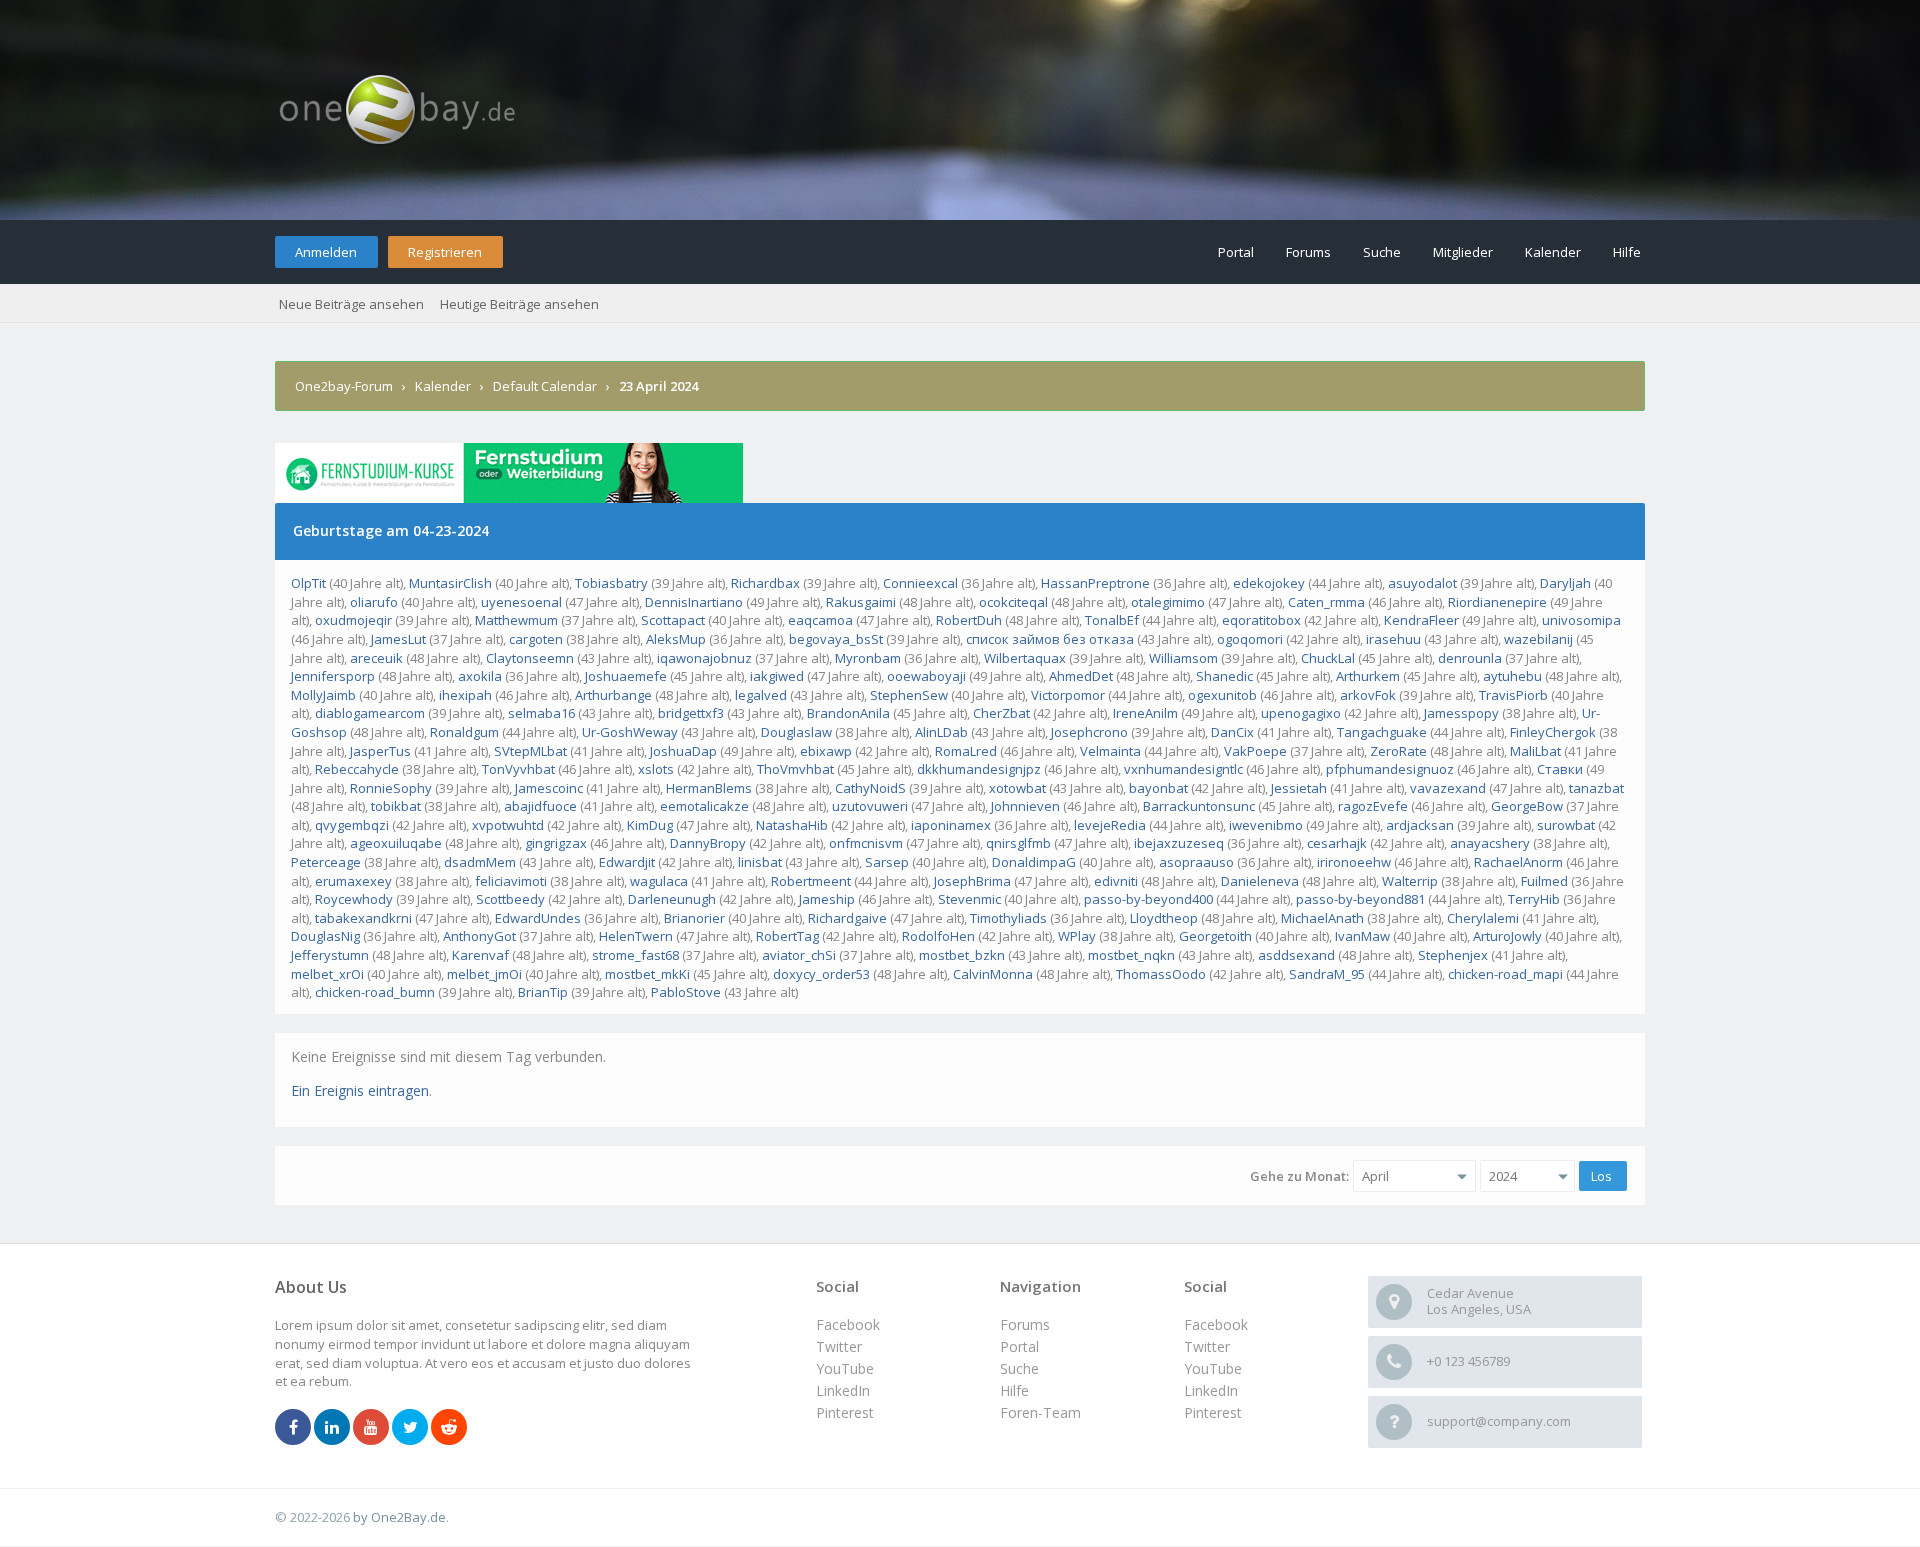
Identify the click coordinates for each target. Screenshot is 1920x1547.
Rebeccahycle (357, 769)
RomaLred (966, 751)
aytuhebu (1512, 676)
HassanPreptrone (1095, 583)
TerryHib (1534, 899)
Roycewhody (354, 899)
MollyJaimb (323, 695)
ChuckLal (1328, 658)
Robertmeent (811, 881)
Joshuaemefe (626, 676)
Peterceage (326, 862)
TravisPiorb (1513, 695)
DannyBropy (708, 843)
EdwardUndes (538, 918)
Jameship (827, 899)
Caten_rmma (1326, 602)
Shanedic (1224, 676)
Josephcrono (1089, 732)
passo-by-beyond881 (1360, 899)
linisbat (760, 862)
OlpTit (308, 583)
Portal (1236, 252)
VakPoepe (1255, 751)
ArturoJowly (1507, 936)
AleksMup (676, 639)
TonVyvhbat (518, 769)
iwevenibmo (1266, 825)
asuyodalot (1422, 583)
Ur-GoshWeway (630, 732)
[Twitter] (410, 1428)
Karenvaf (480, 955)
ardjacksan (1420, 825)
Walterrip (1410, 881)
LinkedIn (1211, 1390)
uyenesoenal (521, 602)
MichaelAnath (1322, 918)
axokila (480, 676)
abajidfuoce (540, 806)
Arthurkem (1368, 676)
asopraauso (1196, 862)
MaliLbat (1535, 751)
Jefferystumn (330, 955)
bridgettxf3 (691, 713)
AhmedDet (1081, 676)
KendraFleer (1421, 620)
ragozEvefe (1373, 806)
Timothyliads (1008, 918)
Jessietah (1299, 788)
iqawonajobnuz (704, 658)
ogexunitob (1222, 695)
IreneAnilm (1145, 713)
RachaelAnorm (1518, 862)
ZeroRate (1398, 751)
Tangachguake (1382, 732)
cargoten (536, 639)
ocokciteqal (1013, 602)
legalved (761, 695)
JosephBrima (972, 881)
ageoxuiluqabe (396, 843)
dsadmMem (480, 862)
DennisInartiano (694, 602)
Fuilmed (1544, 881)
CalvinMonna (993, 974)
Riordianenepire (1497, 602)
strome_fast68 (635, 955)
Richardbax (765, 583)
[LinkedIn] (332, 1428)
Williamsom (1183, 658)
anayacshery (1490, 843)
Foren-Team (1040, 1412)
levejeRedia (1110, 825)
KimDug (650, 825)
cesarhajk (1337, 843)
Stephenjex (1453, 955)
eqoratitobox (1261, 620)
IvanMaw (1362, 936)
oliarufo (374, 602)
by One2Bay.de (399, 1517)
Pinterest (1213, 1412)
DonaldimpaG (1034, 862)
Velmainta (1110, 751)
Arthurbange (613, 695)
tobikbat (396, 806)
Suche (1382, 252)
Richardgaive (847, 918)
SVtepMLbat (530, 751)
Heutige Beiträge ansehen (519, 304)
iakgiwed (777, 676)
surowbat (1566, 825)
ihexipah (465, 695)
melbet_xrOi (327, 974)
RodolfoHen (938, 936)
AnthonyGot (479, 936)
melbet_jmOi (484, 974)
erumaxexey (353, 881)
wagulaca (659, 881)
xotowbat (1017, 788)
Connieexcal (920, 583)
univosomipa (1581, 620)
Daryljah (1565, 583)
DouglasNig (325, 936)
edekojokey (1269, 583)
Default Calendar (545, 386)
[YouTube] (371, 1428)
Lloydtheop (1164, 918)
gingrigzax (556, 843)
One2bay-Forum (344, 386)
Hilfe (1627, 252)
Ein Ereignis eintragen (360, 1090)
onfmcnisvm (866, 843)
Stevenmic (969, 899)
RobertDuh (969, 620)
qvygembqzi (352, 825)
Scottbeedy (510, 899)
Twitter (1207, 1346)
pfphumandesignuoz (1390, 769)
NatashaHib (792, 825)
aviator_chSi (799, 955)
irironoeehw (1354, 862)
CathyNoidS (870, 788)
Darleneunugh (672, 899)
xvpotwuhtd (508, 825)
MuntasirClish (450, 583)
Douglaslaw (796, 732)
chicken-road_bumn (375, 992)
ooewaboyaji (926, 676)
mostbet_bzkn (962, 955)
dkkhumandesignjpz (979, 769)
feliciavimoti (511, 881)
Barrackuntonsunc (1199, 806)
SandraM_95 (1327, 974)
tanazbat (1596, 788)
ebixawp (826, 751)
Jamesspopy (1461, 713)
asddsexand (1296, 955)
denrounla (1470, 658)
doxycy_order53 (821, 974)
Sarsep (887, 862)
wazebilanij (1538, 639)
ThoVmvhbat (795, 769)
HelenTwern (636, 936)
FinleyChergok (1553, 732)
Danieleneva (1260, 881)
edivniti (1116, 881)
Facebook (1216, 1324)
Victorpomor (1068, 695)
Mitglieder (1463, 252)
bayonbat (1158, 788)
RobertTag (787, 936)
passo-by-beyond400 (1148, 899)
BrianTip (543, 992)
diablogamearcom (370, 713)
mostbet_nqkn (1131, 955)
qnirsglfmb (1018, 843)
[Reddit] (449, 1428)
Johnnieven (1025, 806)
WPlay (1077, 936)
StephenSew (909, 695)
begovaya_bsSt (836, 639)
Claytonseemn (530, 658)
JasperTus (380, 751)
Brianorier (694, 918)
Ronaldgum (464, 732)
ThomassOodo (1161, 974)
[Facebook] (293, 1428)
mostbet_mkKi (647, 974)
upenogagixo (1301, 713)
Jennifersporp (333, 676)
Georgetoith (1215, 936)
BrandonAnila (848, 713)
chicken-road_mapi (1505, 974)
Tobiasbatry (611, 583)
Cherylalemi (1483, 918)
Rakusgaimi (861, 602)
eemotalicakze (704, 806)
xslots (656, 769)
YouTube (1213, 1368)
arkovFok (1368, 695)
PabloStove (686, 992)
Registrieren (445, 252)
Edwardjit (627, 862)
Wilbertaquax (1025, 658)
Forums (1308, 252)
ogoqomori (1250, 639)
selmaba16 (541, 713)
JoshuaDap (683, 751)
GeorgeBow (1527, 806)
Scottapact (673, 620)
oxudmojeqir (353, 620)
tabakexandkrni (363, 918)
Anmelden (326, 252)
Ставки (1560, 769)
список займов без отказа (1050, 639)
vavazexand (1448, 788)
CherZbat (1001, 713)
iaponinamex (951, 825)
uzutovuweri (870, 806)
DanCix (1232, 732)
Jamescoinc (549, 788)
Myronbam (868, 658)
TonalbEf (1112, 620)
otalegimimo (1168, 602)
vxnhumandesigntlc (1183, 769)
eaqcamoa (820, 620)
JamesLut (398, 639)
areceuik (376, 658)
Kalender (1553, 252)
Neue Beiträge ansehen (351, 304)
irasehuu (1393, 639)
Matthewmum (516, 620)
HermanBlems (709, 788)
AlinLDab (941, 732)
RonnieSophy (391, 788)
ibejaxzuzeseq (1179, 843)
